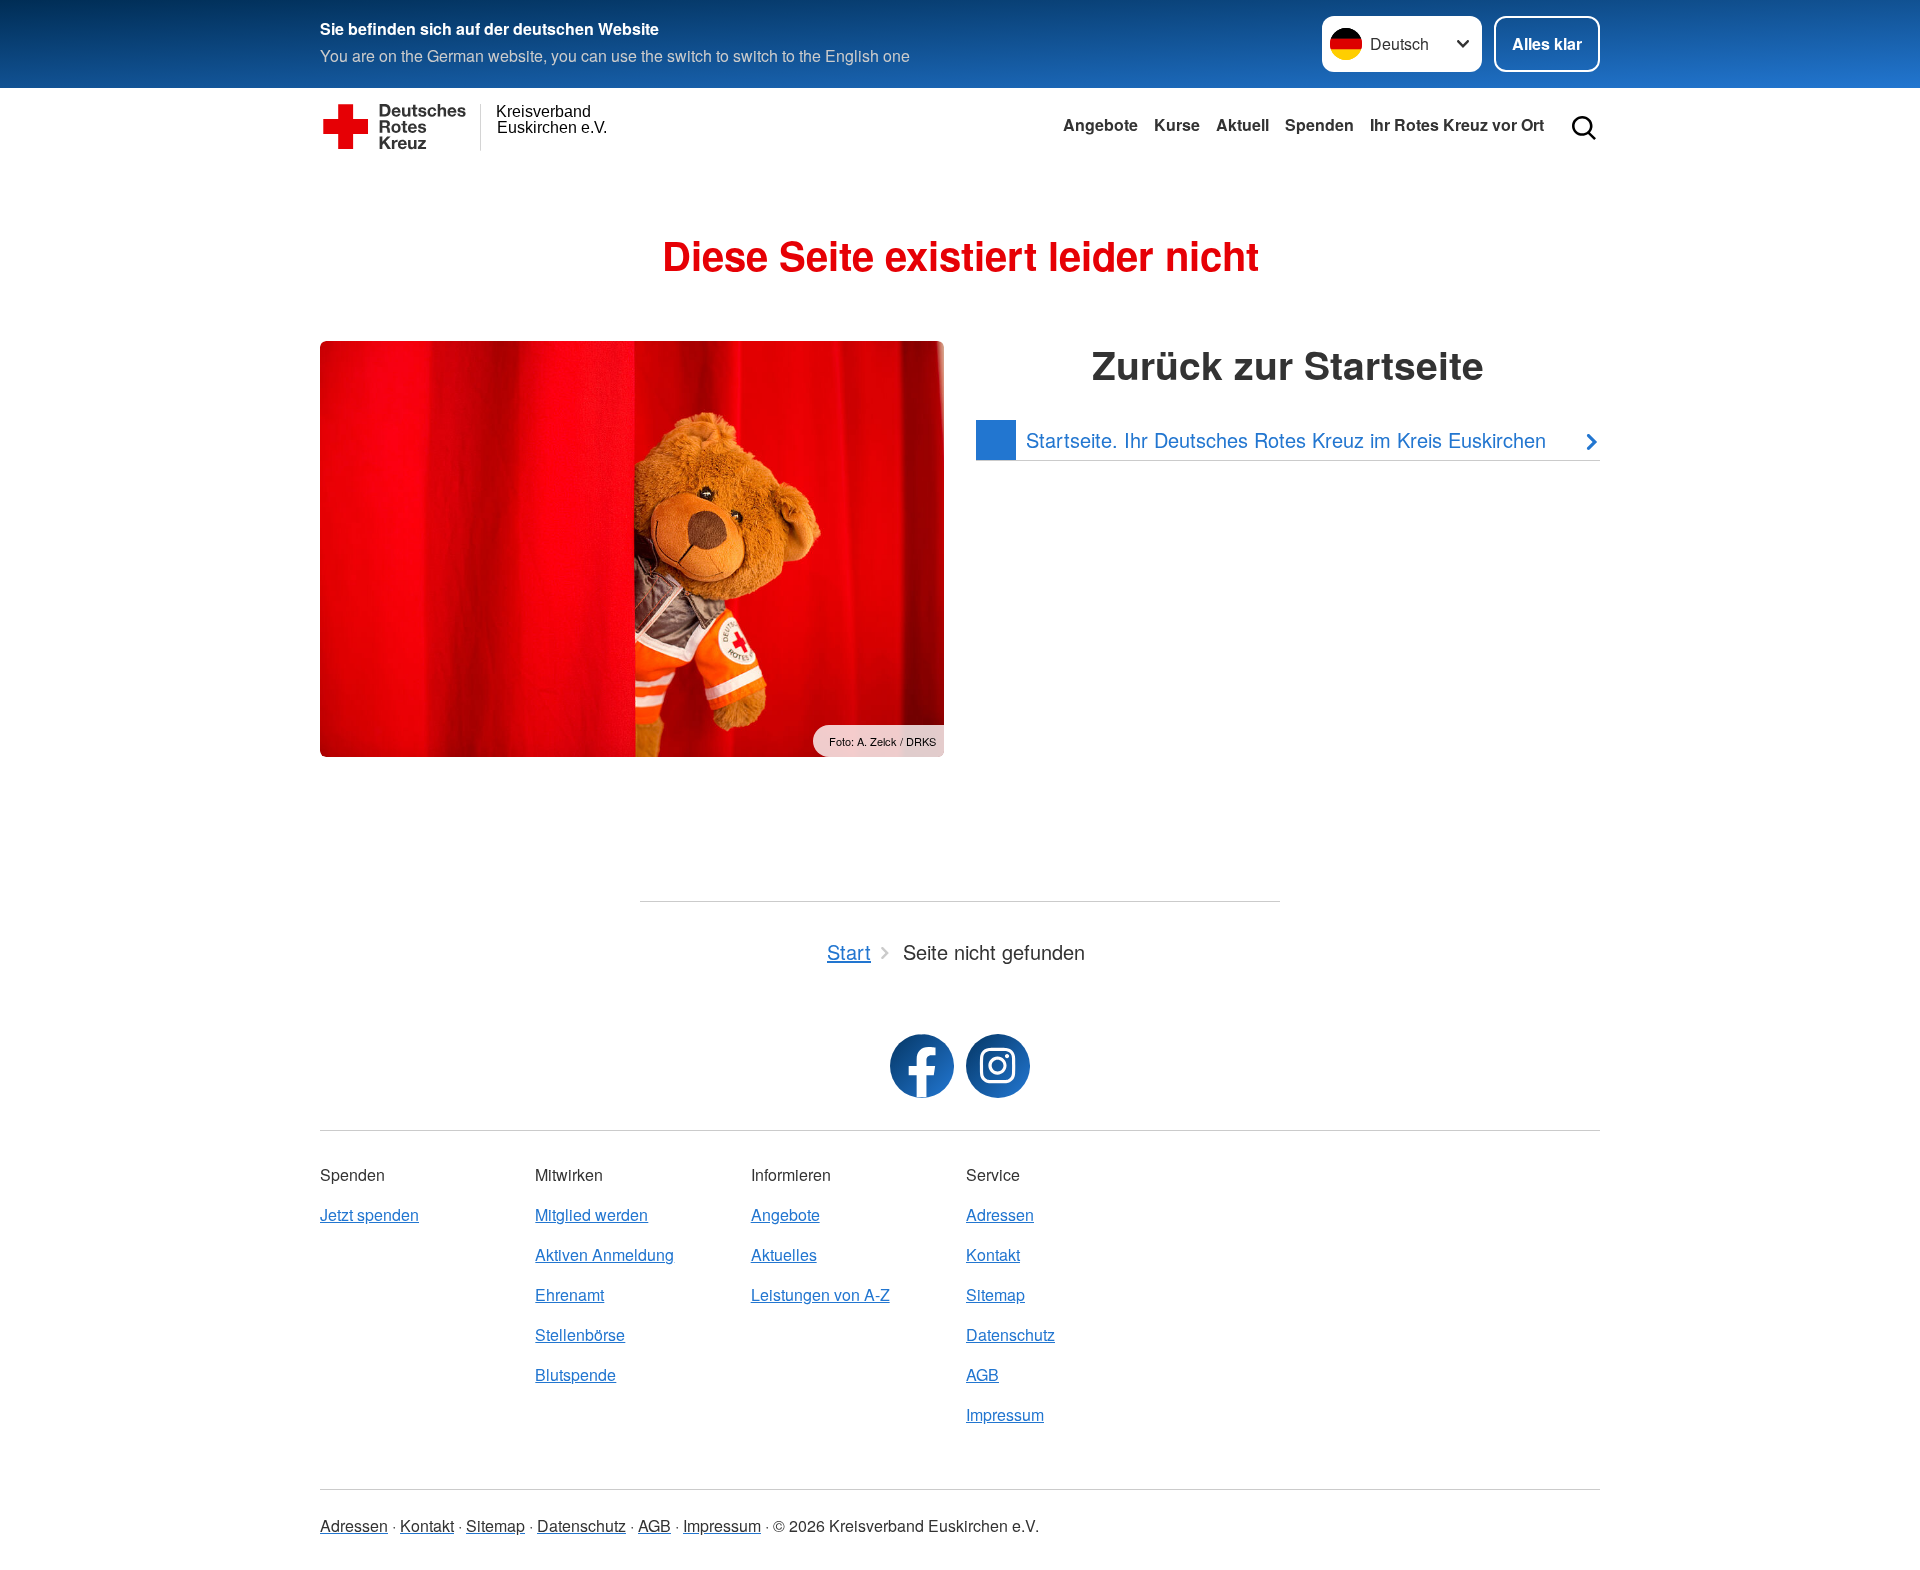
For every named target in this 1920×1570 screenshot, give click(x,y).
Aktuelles (784, 1254)
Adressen (1000, 1214)
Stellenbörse (580, 1334)
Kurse (1177, 124)
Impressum (1005, 1414)
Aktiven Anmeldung (604, 1254)
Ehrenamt (569, 1294)
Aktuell (1242, 124)
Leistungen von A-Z (820, 1294)
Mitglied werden (591, 1214)
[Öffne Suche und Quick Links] (1584, 128)
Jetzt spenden (369, 1214)
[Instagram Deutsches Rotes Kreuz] (998, 1066)
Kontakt (993, 1254)
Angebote (1100, 124)
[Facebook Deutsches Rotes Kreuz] (922, 1066)
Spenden (1319, 124)
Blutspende (575, 1374)
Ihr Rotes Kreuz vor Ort (1457, 124)
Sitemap (995, 1294)
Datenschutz (1010, 1334)
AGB (982, 1374)
